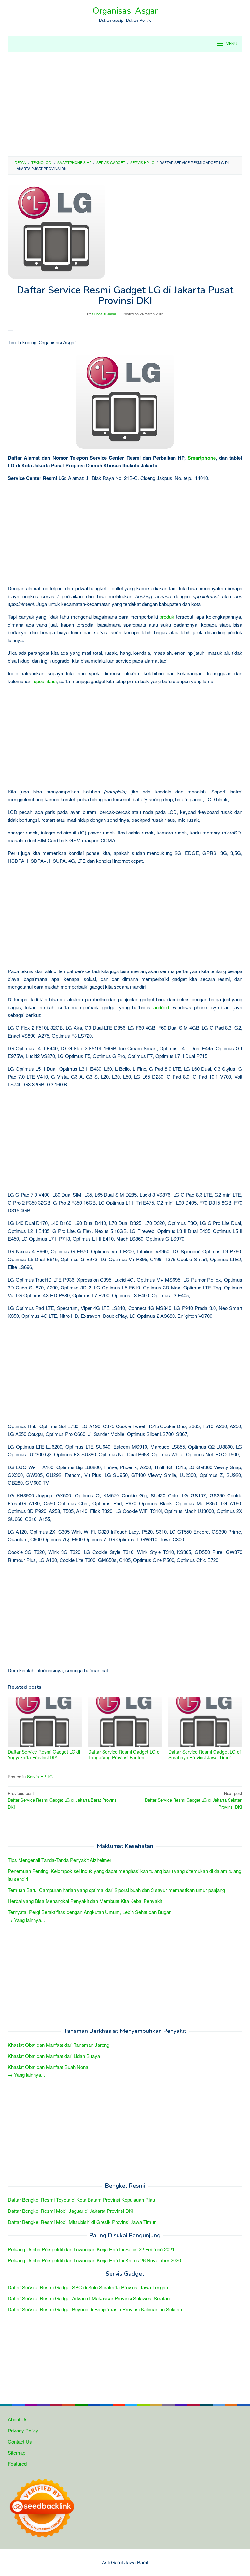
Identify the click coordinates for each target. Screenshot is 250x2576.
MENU (231, 44)
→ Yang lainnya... (26, 1920)
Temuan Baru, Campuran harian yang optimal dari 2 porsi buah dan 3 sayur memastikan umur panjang (116, 1890)
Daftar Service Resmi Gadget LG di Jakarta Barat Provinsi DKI (63, 1800)
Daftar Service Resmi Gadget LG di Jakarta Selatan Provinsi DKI (194, 1800)
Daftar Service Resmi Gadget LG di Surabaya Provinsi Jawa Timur (204, 1755)
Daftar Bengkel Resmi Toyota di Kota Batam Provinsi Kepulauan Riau (81, 2200)
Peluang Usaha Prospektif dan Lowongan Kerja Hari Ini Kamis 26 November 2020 (94, 2260)
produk (167, 617)
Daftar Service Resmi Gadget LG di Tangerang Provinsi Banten (124, 1755)
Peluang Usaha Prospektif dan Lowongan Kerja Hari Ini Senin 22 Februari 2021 (91, 2249)
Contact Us (20, 2441)
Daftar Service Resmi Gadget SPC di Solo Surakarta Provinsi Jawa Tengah (88, 2287)
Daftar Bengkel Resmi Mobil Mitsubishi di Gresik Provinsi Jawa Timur (82, 2222)
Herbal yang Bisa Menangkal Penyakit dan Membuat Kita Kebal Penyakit (85, 1901)
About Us (18, 2419)
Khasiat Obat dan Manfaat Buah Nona (48, 2067)
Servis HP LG (40, 1777)
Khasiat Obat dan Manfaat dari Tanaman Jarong (59, 2045)
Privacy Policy (23, 2430)
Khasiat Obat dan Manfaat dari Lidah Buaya (54, 2056)
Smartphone (202, 458)
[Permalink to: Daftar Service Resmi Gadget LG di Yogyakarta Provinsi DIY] (45, 1722)
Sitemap (17, 2452)
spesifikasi (45, 681)
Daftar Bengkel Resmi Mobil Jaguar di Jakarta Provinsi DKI (71, 2211)
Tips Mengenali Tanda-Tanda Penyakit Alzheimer (60, 1860)
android (161, 1007)
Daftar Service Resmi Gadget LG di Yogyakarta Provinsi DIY (44, 1755)
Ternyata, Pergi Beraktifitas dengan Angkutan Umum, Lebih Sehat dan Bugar (89, 1912)
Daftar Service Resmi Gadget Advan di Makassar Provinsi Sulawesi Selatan (89, 2298)
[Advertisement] (125, 104)
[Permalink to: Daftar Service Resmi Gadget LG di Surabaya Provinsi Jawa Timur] (205, 1722)
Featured (17, 2464)
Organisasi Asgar (125, 11)
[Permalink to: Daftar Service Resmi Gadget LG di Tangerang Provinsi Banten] (125, 1722)
